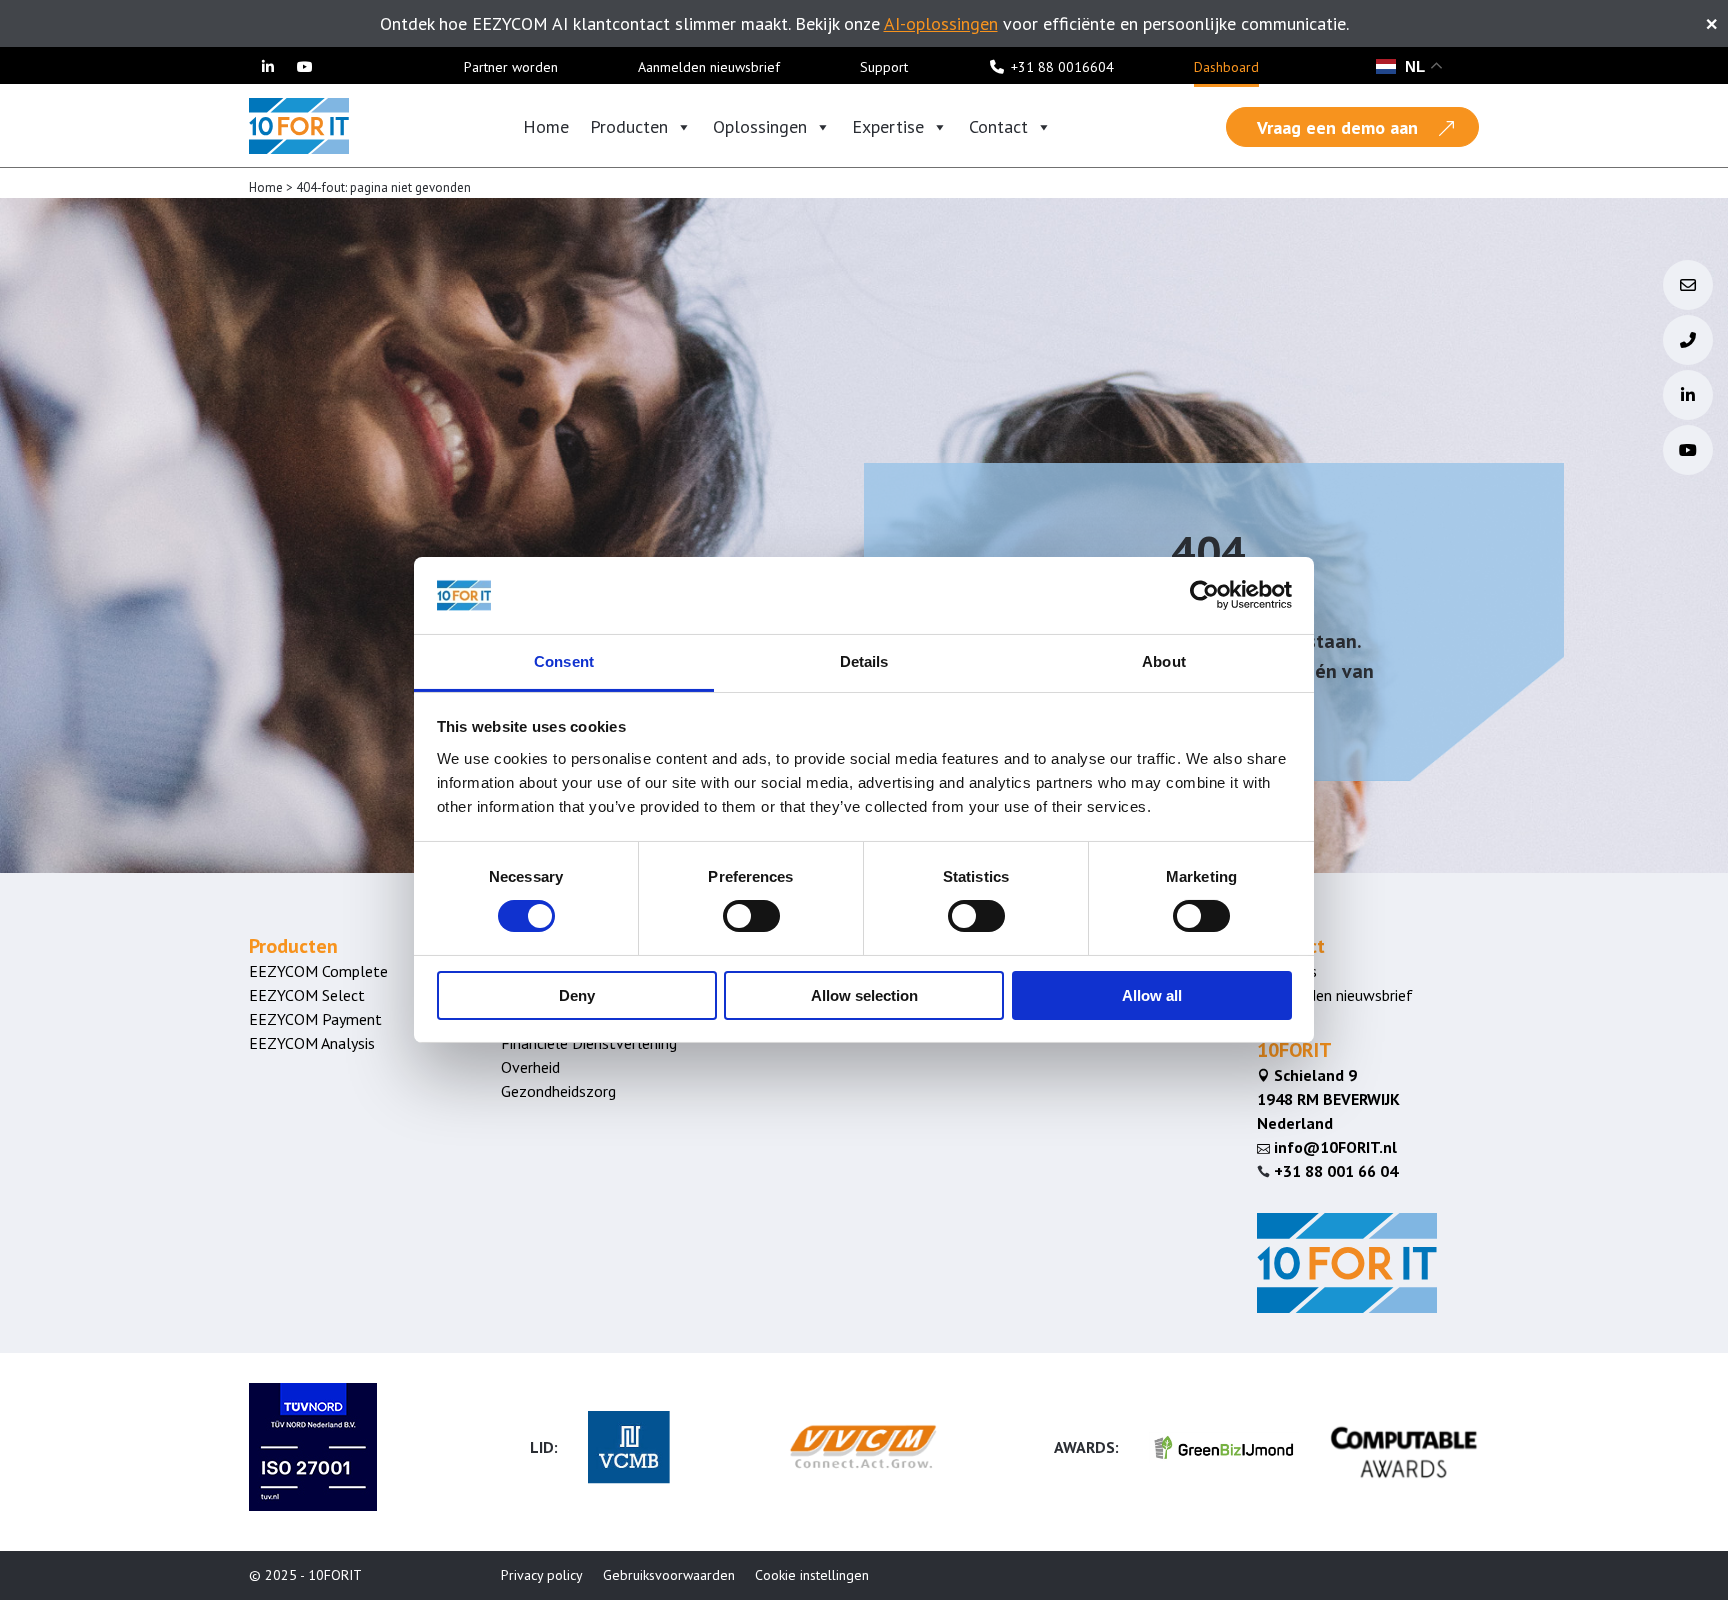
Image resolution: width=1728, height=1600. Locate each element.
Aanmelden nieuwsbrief (709, 67)
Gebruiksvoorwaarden (669, 1575)
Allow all (1152, 995)
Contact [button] (998, 126)
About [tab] (1164, 661)
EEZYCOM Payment (315, 1019)
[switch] (751, 916)
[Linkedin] (268, 67)
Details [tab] (864, 661)
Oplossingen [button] (760, 126)
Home (546, 126)
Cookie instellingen (812, 1575)
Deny (577, 995)
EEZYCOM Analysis (312, 1043)
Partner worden (511, 67)
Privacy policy (542, 1575)
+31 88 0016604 (1062, 67)
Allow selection (864, 995)
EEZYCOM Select (307, 995)
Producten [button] (629, 126)
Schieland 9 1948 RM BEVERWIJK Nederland (1328, 1099)
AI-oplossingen (941, 23)
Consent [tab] (564, 661)
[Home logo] (299, 124)
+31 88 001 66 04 (1336, 1171)
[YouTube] (306, 67)
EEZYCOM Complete (318, 971)
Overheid (530, 1067)
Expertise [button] (888, 126)
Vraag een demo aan (1337, 127)
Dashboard (1226, 67)
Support (884, 67)
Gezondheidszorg (558, 1091)
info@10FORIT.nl (1327, 1147)
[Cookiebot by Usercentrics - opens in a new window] (1204, 595)
